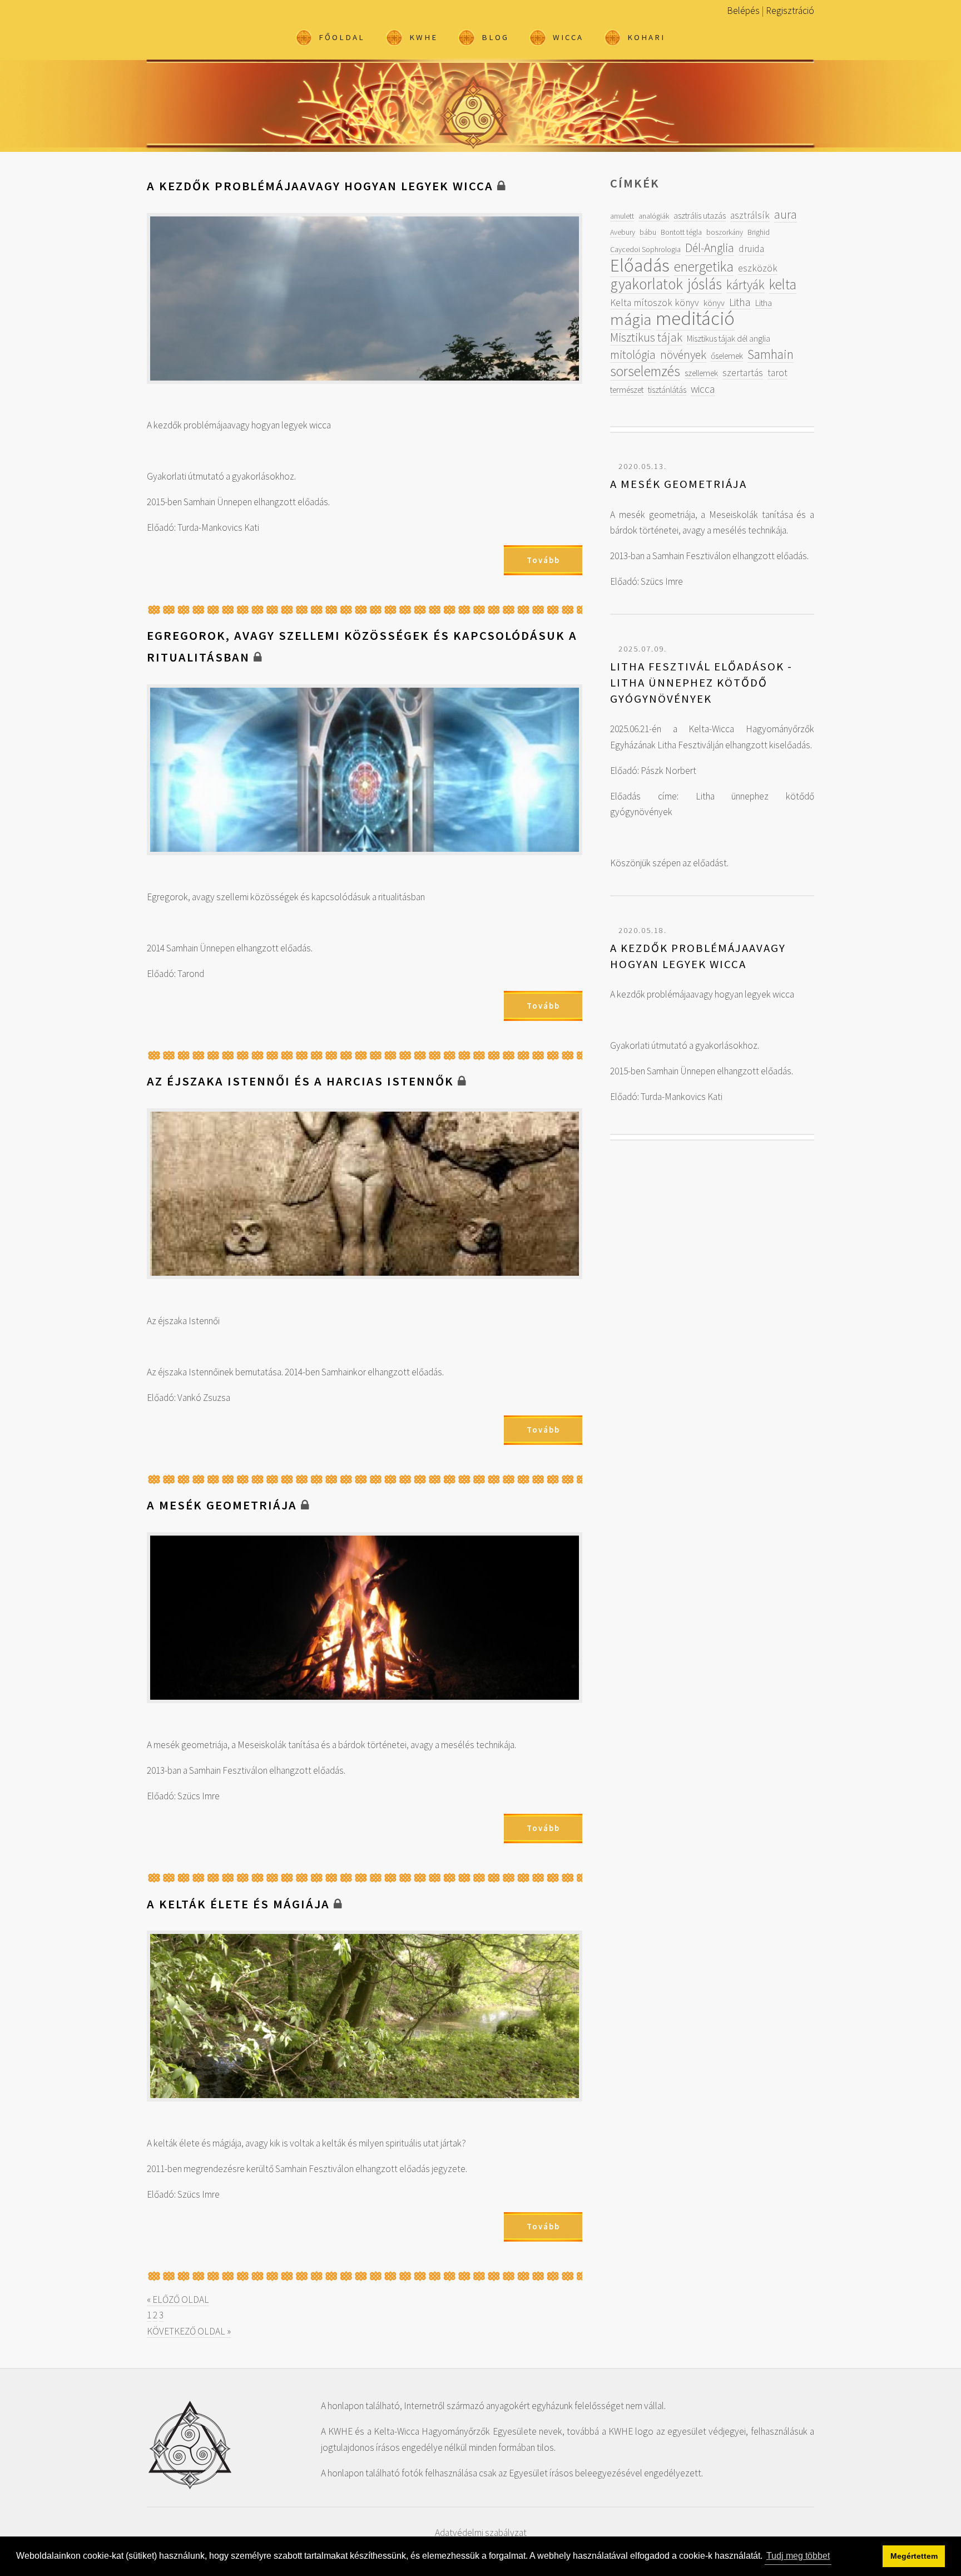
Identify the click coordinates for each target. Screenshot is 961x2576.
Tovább (543, 560)
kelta (783, 284)
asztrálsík (750, 215)
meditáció (695, 318)
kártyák (745, 285)
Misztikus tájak (646, 337)
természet (627, 389)
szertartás (743, 373)
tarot (777, 373)
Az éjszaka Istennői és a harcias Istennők (300, 1081)
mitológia (633, 355)
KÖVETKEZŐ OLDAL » (189, 2331)
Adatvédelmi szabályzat (481, 2533)
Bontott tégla (681, 232)
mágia (631, 319)
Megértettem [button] (914, 2556)
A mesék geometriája (222, 1505)
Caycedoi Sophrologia (645, 249)
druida (751, 249)
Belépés (743, 11)
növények (683, 355)
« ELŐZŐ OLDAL (178, 2299)
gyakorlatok (647, 284)
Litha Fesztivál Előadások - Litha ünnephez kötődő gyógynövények (701, 682)
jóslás (705, 284)
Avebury (623, 232)
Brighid (759, 232)
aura (786, 214)
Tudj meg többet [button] (798, 2556)
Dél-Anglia (710, 248)
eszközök (758, 268)
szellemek (701, 373)
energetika (704, 267)
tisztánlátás (667, 389)
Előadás (640, 265)
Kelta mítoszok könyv (655, 303)
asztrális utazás (700, 215)
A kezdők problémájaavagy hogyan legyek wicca (320, 186)
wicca (703, 389)
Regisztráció (790, 11)
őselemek (727, 356)
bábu (648, 232)
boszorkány (725, 232)
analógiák (654, 216)
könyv (714, 303)
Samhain (771, 354)
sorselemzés (645, 371)
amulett (622, 216)
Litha (740, 302)
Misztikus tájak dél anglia (729, 338)
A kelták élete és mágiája (238, 1904)
